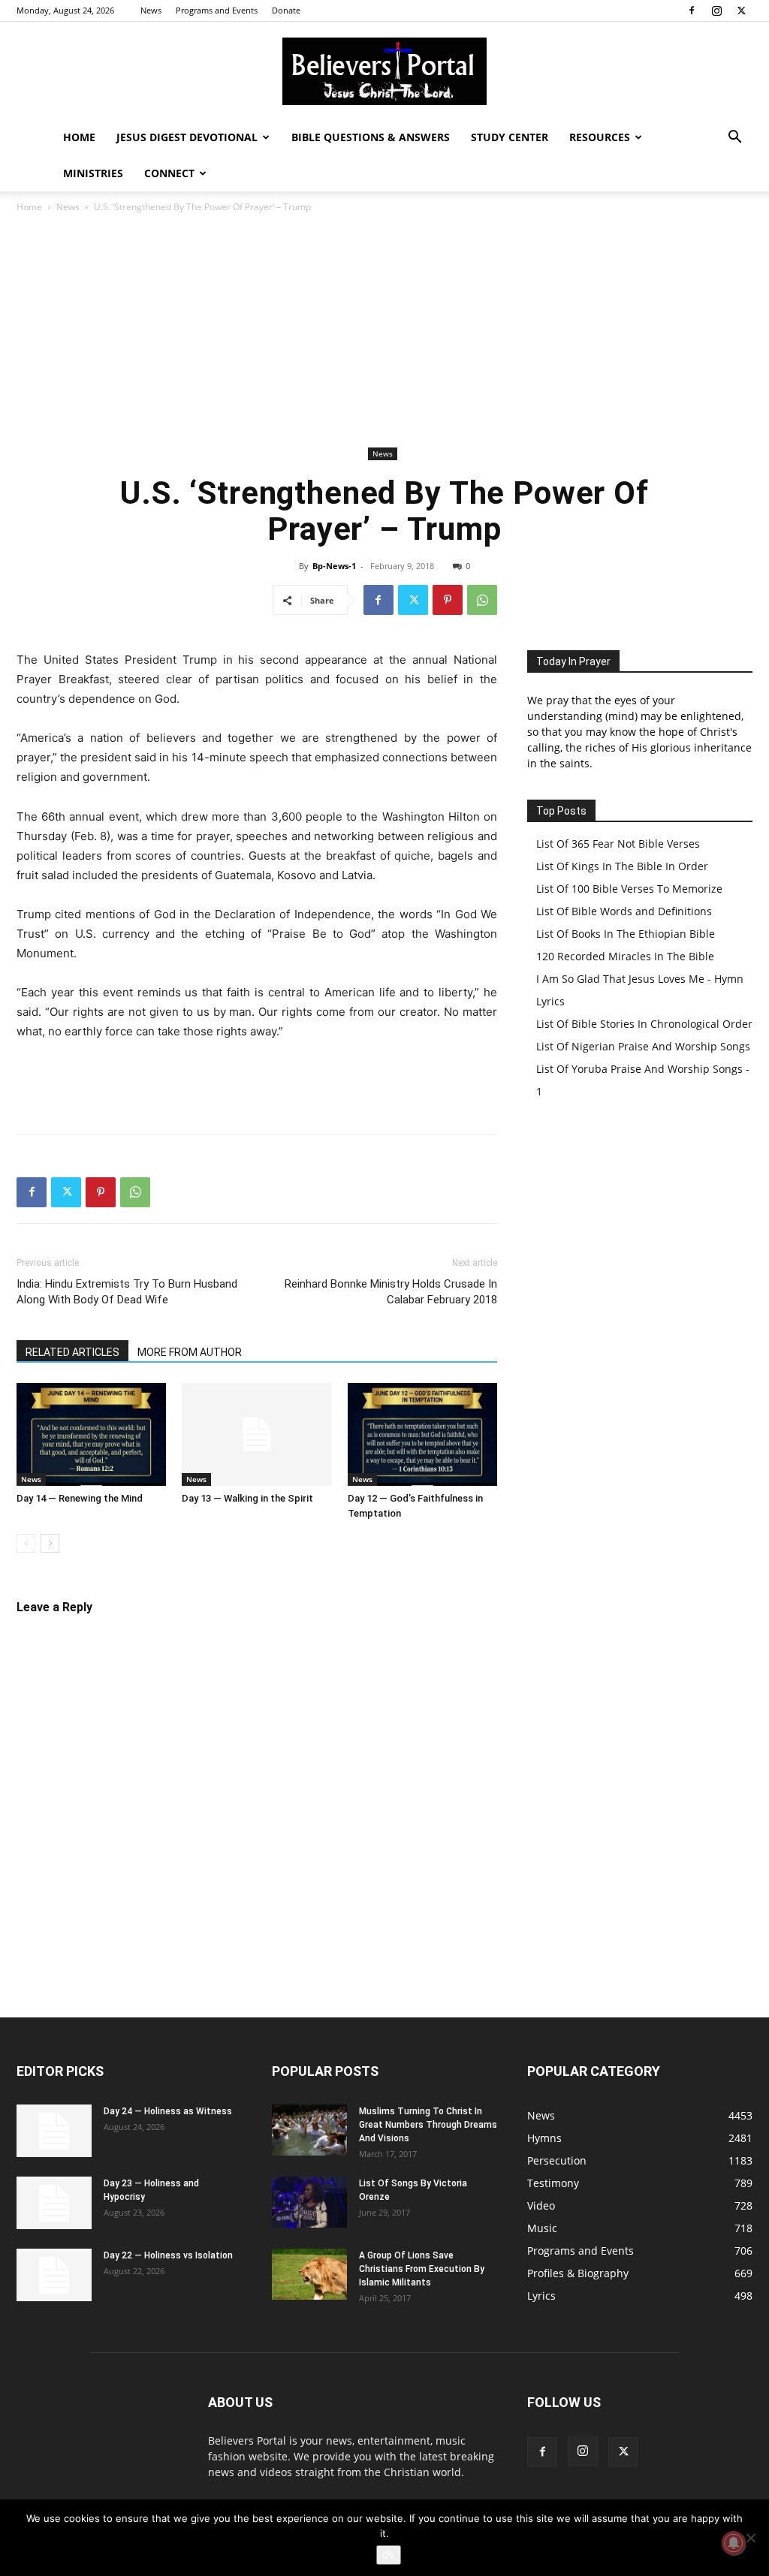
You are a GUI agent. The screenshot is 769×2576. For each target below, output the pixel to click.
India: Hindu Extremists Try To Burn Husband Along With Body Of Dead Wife (127, 1292)
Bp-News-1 (334, 566)
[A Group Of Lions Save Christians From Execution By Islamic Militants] (309, 2275)
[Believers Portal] (384, 71)
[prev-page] (26, 1543)
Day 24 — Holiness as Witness (168, 2111)
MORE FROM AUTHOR (190, 1352)
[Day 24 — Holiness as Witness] (54, 2131)
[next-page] (50, 1543)
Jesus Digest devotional (187, 137)
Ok (389, 2555)
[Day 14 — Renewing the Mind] (91, 1434)
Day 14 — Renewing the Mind (80, 1498)
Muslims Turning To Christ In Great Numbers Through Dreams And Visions (428, 2125)
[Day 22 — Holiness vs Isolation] (54, 2275)
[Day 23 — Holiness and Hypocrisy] (54, 2203)
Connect (169, 173)
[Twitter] (741, 11)
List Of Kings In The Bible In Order (622, 866)
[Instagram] (716, 11)
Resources (600, 137)
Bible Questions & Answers (371, 137)
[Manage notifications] (734, 2543)
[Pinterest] (448, 600)
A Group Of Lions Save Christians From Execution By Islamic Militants (422, 2269)
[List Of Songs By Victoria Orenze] (309, 2202)
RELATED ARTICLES (72, 1352)
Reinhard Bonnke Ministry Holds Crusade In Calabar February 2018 (391, 1292)
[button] (734, 139)
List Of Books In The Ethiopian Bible (626, 934)
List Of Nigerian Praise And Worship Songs (643, 1046)
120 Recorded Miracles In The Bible (625, 956)
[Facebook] (692, 11)
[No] (750, 2538)
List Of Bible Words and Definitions (624, 911)
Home (79, 137)
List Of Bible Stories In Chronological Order (644, 1024)
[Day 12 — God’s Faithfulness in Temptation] (422, 1434)
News (151, 10)
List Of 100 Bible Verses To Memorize (629, 889)
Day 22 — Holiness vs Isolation (168, 2255)
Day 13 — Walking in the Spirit (247, 1498)
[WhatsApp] (482, 600)
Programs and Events (217, 10)
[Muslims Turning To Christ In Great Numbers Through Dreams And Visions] (309, 2130)
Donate (286, 10)
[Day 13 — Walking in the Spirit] (256, 1434)
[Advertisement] (384, 330)
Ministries (93, 173)
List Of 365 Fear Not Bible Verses (618, 844)
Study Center (510, 137)
